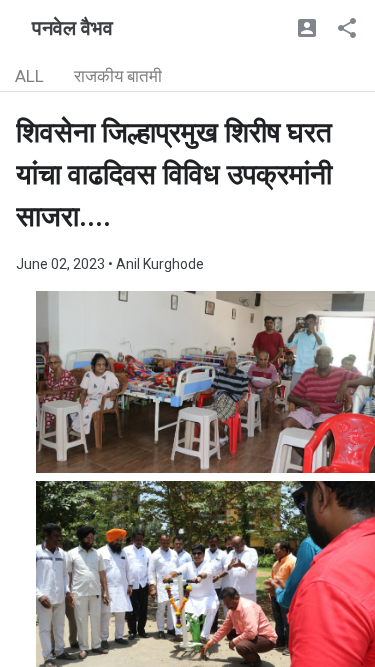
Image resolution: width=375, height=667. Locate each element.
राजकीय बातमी (118, 76)
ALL (29, 76)
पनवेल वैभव (72, 28)
